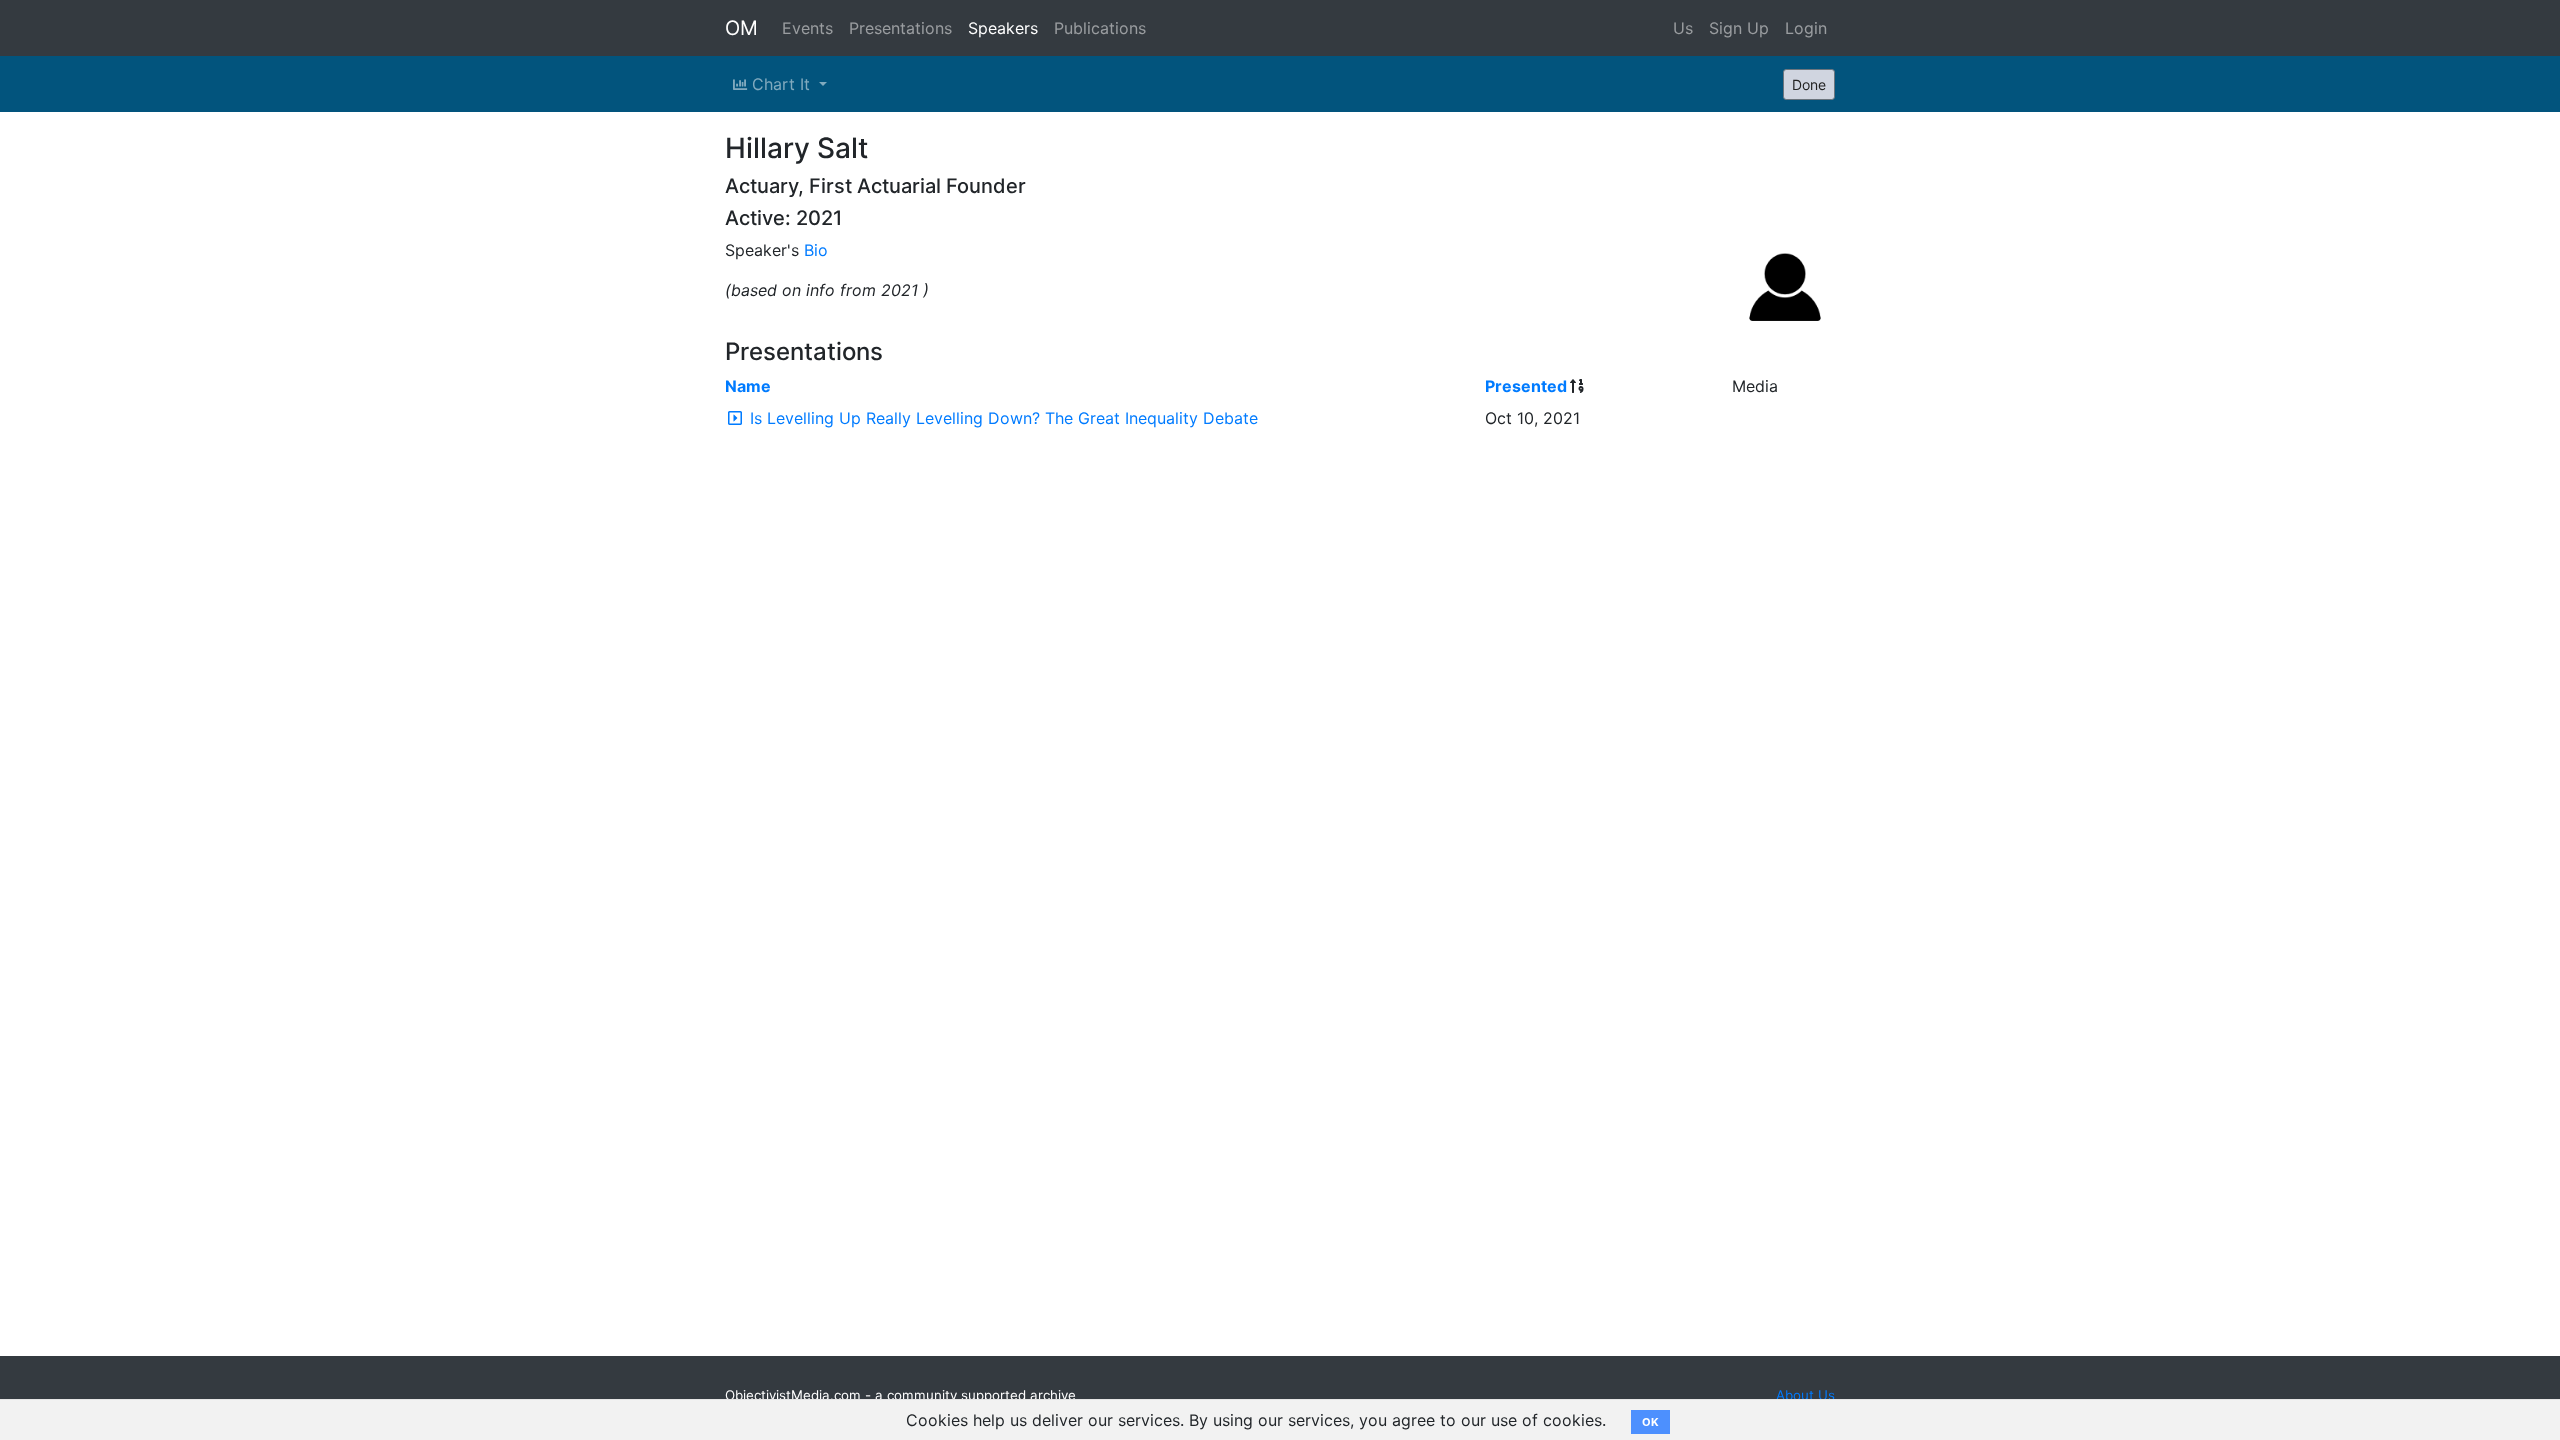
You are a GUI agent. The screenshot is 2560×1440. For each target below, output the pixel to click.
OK (1650, 1422)
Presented (1526, 386)
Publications (1100, 28)
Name (748, 386)
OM (741, 28)
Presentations (900, 28)
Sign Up (1739, 28)
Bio (816, 250)
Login (1806, 28)
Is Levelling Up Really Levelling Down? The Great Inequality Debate (1004, 418)
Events (807, 28)
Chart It (781, 84)
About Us (1805, 1395)
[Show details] (735, 418)
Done (1809, 84)
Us (1683, 28)
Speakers (1003, 28)
